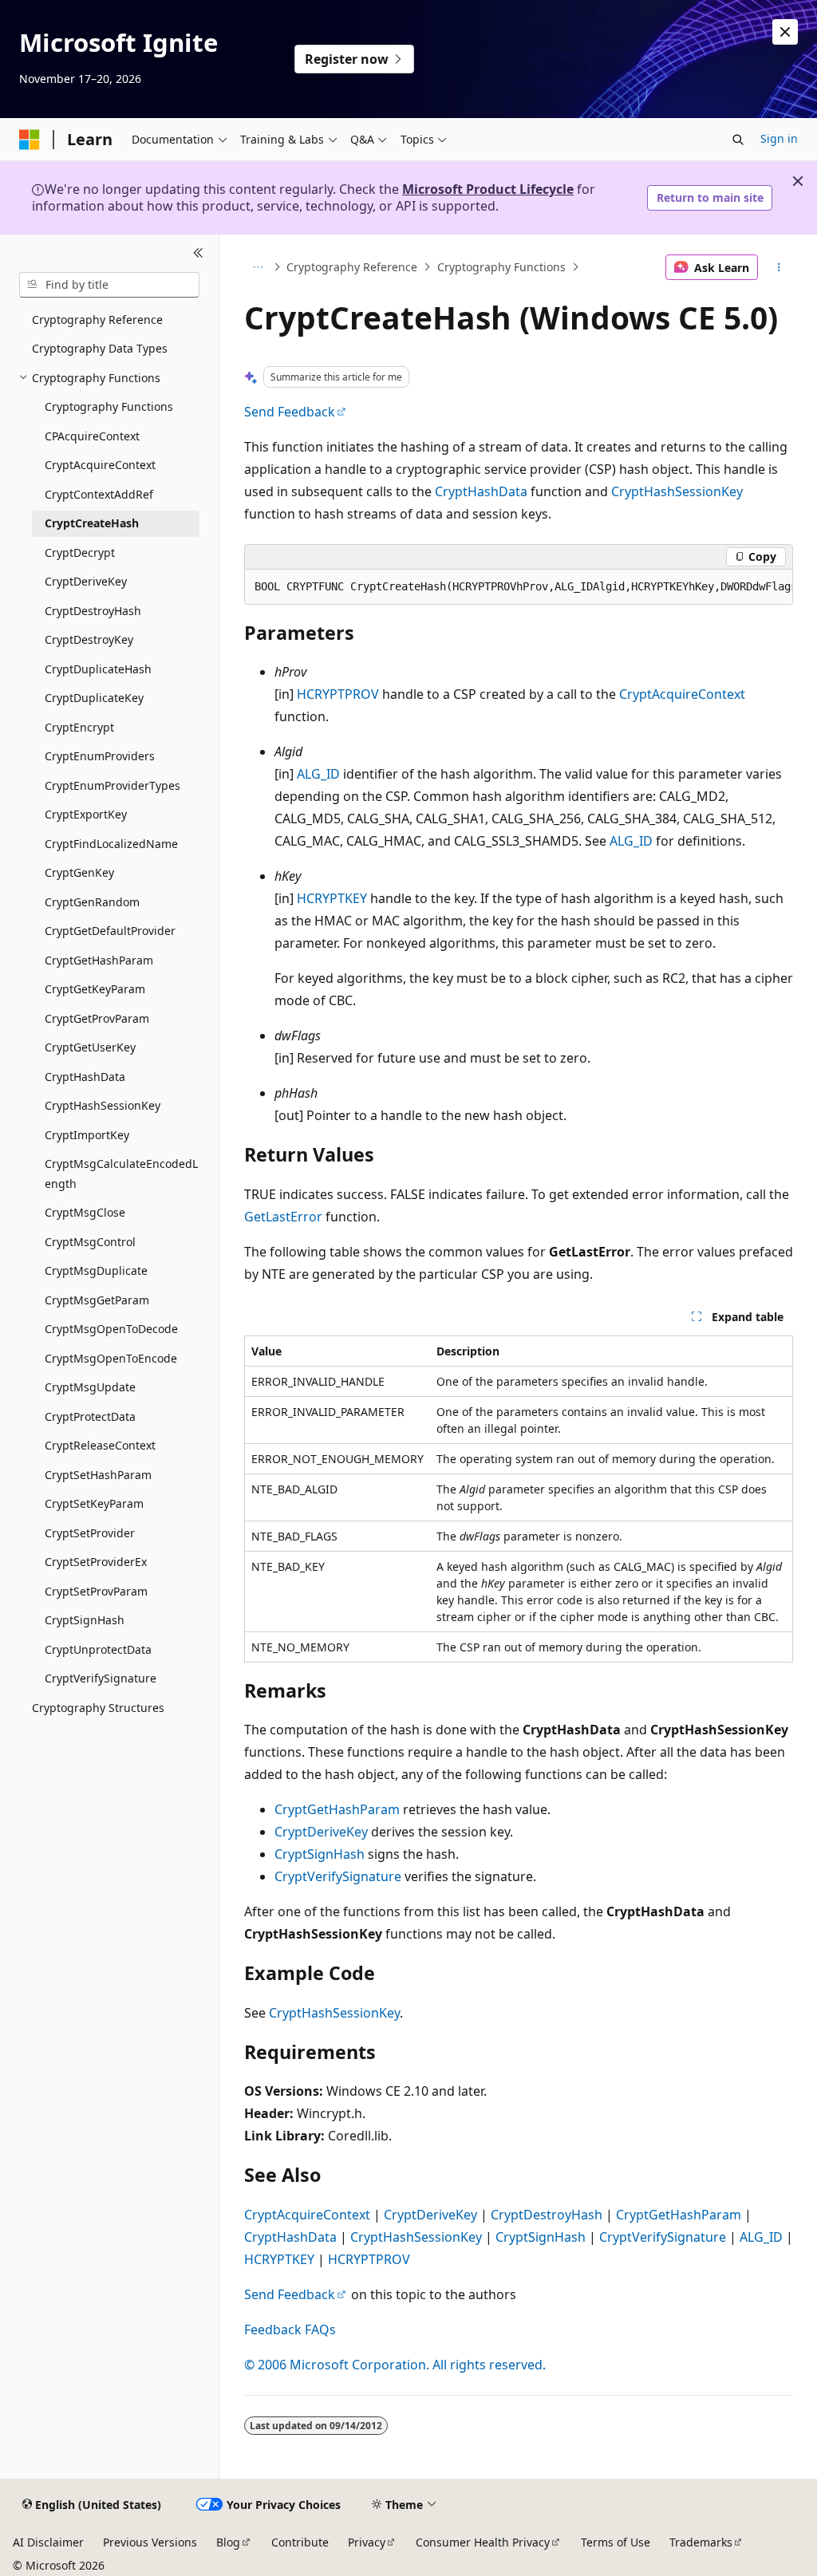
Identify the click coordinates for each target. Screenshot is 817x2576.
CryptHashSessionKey (677, 491)
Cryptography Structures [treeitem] (98, 1708)
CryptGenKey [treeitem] (79, 872)
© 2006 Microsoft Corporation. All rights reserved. (395, 2365)
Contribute (300, 2542)
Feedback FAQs (290, 2329)
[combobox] (109, 285)
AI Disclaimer (48, 2542)
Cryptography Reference (352, 267)
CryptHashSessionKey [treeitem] (103, 1105)
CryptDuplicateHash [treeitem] (98, 669)
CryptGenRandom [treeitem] (92, 902)
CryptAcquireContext (682, 694)
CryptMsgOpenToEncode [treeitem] (111, 1358)
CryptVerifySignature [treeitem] (101, 1678)
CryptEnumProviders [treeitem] (100, 756)
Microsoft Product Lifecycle (488, 189)
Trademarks (701, 2542)
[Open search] (738, 140)
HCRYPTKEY (332, 898)
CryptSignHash (320, 1854)
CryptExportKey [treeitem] (86, 814)
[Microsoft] (30, 140)
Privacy (367, 2542)
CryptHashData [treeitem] (85, 1077)
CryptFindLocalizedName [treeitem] (111, 844)
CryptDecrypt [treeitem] (80, 552)
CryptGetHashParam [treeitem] (99, 960)
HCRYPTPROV (338, 694)
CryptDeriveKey (321, 1832)
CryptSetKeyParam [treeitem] (94, 1503)
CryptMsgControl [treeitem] (90, 1242)
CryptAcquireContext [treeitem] (100, 465)
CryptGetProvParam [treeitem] (97, 1018)
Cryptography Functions (501, 267)
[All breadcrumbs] (258, 267)
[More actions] (778, 267)
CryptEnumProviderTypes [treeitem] (112, 785)
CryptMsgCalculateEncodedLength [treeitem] (121, 1174)
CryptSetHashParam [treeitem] (98, 1475)
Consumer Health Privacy (483, 2542)
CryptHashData (481, 491)
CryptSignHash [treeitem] (85, 1620)
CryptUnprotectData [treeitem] (98, 1649)
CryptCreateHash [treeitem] (92, 523)
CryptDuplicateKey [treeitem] (94, 698)
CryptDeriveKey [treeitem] (86, 581)
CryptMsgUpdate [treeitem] (90, 1387)
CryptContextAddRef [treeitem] (99, 494)
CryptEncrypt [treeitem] (79, 727)
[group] (519, 587)
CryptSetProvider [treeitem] (90, 1533)
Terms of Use (616, 2542)
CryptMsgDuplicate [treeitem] (96, 1270)
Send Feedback (290, 412)
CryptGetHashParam (337, 1809)
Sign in (779, 138)
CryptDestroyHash (547, 2215)
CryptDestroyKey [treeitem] (89, 639)
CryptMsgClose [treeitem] (85, 1212)
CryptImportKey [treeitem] (87, 1135)
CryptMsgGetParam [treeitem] (97, 1300)
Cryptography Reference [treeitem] (97, 320)
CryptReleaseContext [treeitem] (100, 1445)
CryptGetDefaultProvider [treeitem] (110, 931)
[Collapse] (198, 254)
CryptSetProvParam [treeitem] (96, 1591)
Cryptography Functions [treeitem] (109, 406)
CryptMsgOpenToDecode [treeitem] (111, 1329)
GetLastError (283, 1217)
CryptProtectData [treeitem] (90, 1416)
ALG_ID (318, 774)
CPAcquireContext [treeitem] (92, 436)
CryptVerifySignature (338, 1876)
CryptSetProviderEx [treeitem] (96, 1562)
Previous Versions (150, 2542)
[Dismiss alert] (785, 32)
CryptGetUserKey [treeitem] (90, 1047)
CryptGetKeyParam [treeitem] (95, 989)
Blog (228, 2542)
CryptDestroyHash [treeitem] (93, 611)
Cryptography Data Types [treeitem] (100, 348)
